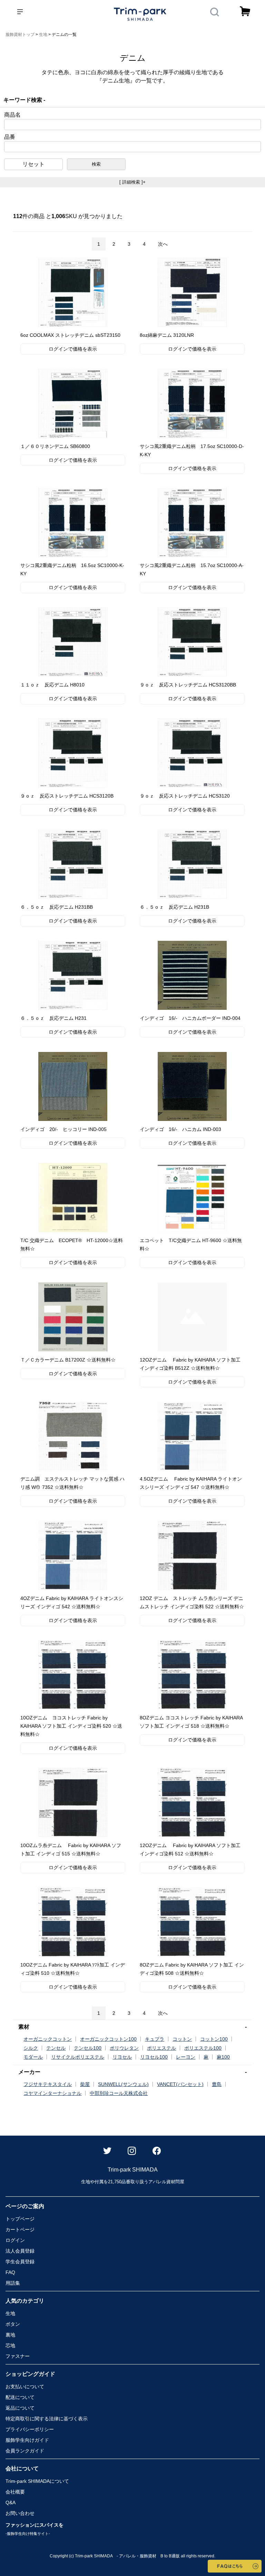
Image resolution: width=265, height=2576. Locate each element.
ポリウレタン (124, 2048)
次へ (163, 244)
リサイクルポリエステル (78, 2057)
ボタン (13, 2324)
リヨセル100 (154, 2057)
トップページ (20, 2219)
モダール (33, 2057)
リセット (33, 164)
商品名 (12, 115)
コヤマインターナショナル (52, 2093)
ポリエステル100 (203, 2048)
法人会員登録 (20, 2251)
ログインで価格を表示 (73, 349)
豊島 (217, 2084)
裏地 (10, 2335)
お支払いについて (25, 2387)
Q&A (11, 2502)
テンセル (56, 2048)
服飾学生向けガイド (27, 2440)
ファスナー (18, 2356)
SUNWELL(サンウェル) (123, 2084)
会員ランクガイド (25, 2451)
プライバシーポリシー (30, 2429)
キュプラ (155, 2039)
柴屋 (85, 2084)
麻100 (223, 2057)
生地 (10, 2313)
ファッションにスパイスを (35, 2529)
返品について (20, 2408)
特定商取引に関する (47, 2419)
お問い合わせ (20, 2513)
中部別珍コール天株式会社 (119, 2093)
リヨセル (122, 2057)
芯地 (10, 2345)
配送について (20, 2397)
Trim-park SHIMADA (37, 2481)
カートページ (20, 2229)
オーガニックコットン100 (108, 2039)
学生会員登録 (20, 2262)
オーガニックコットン (48, 2039)
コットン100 (214, 2039)
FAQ (10, 2272)
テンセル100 (88, 2048)
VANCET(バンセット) (180, 2084)
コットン (182, 2039)
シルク (31, 2048)
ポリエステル (161, 2048)
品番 (10, 137)
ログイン (15, 2240)
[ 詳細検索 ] (132, 182)
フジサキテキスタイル (48, 2084)
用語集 (13, 2283)
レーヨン (186, 2057)
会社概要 (15, 2492)
